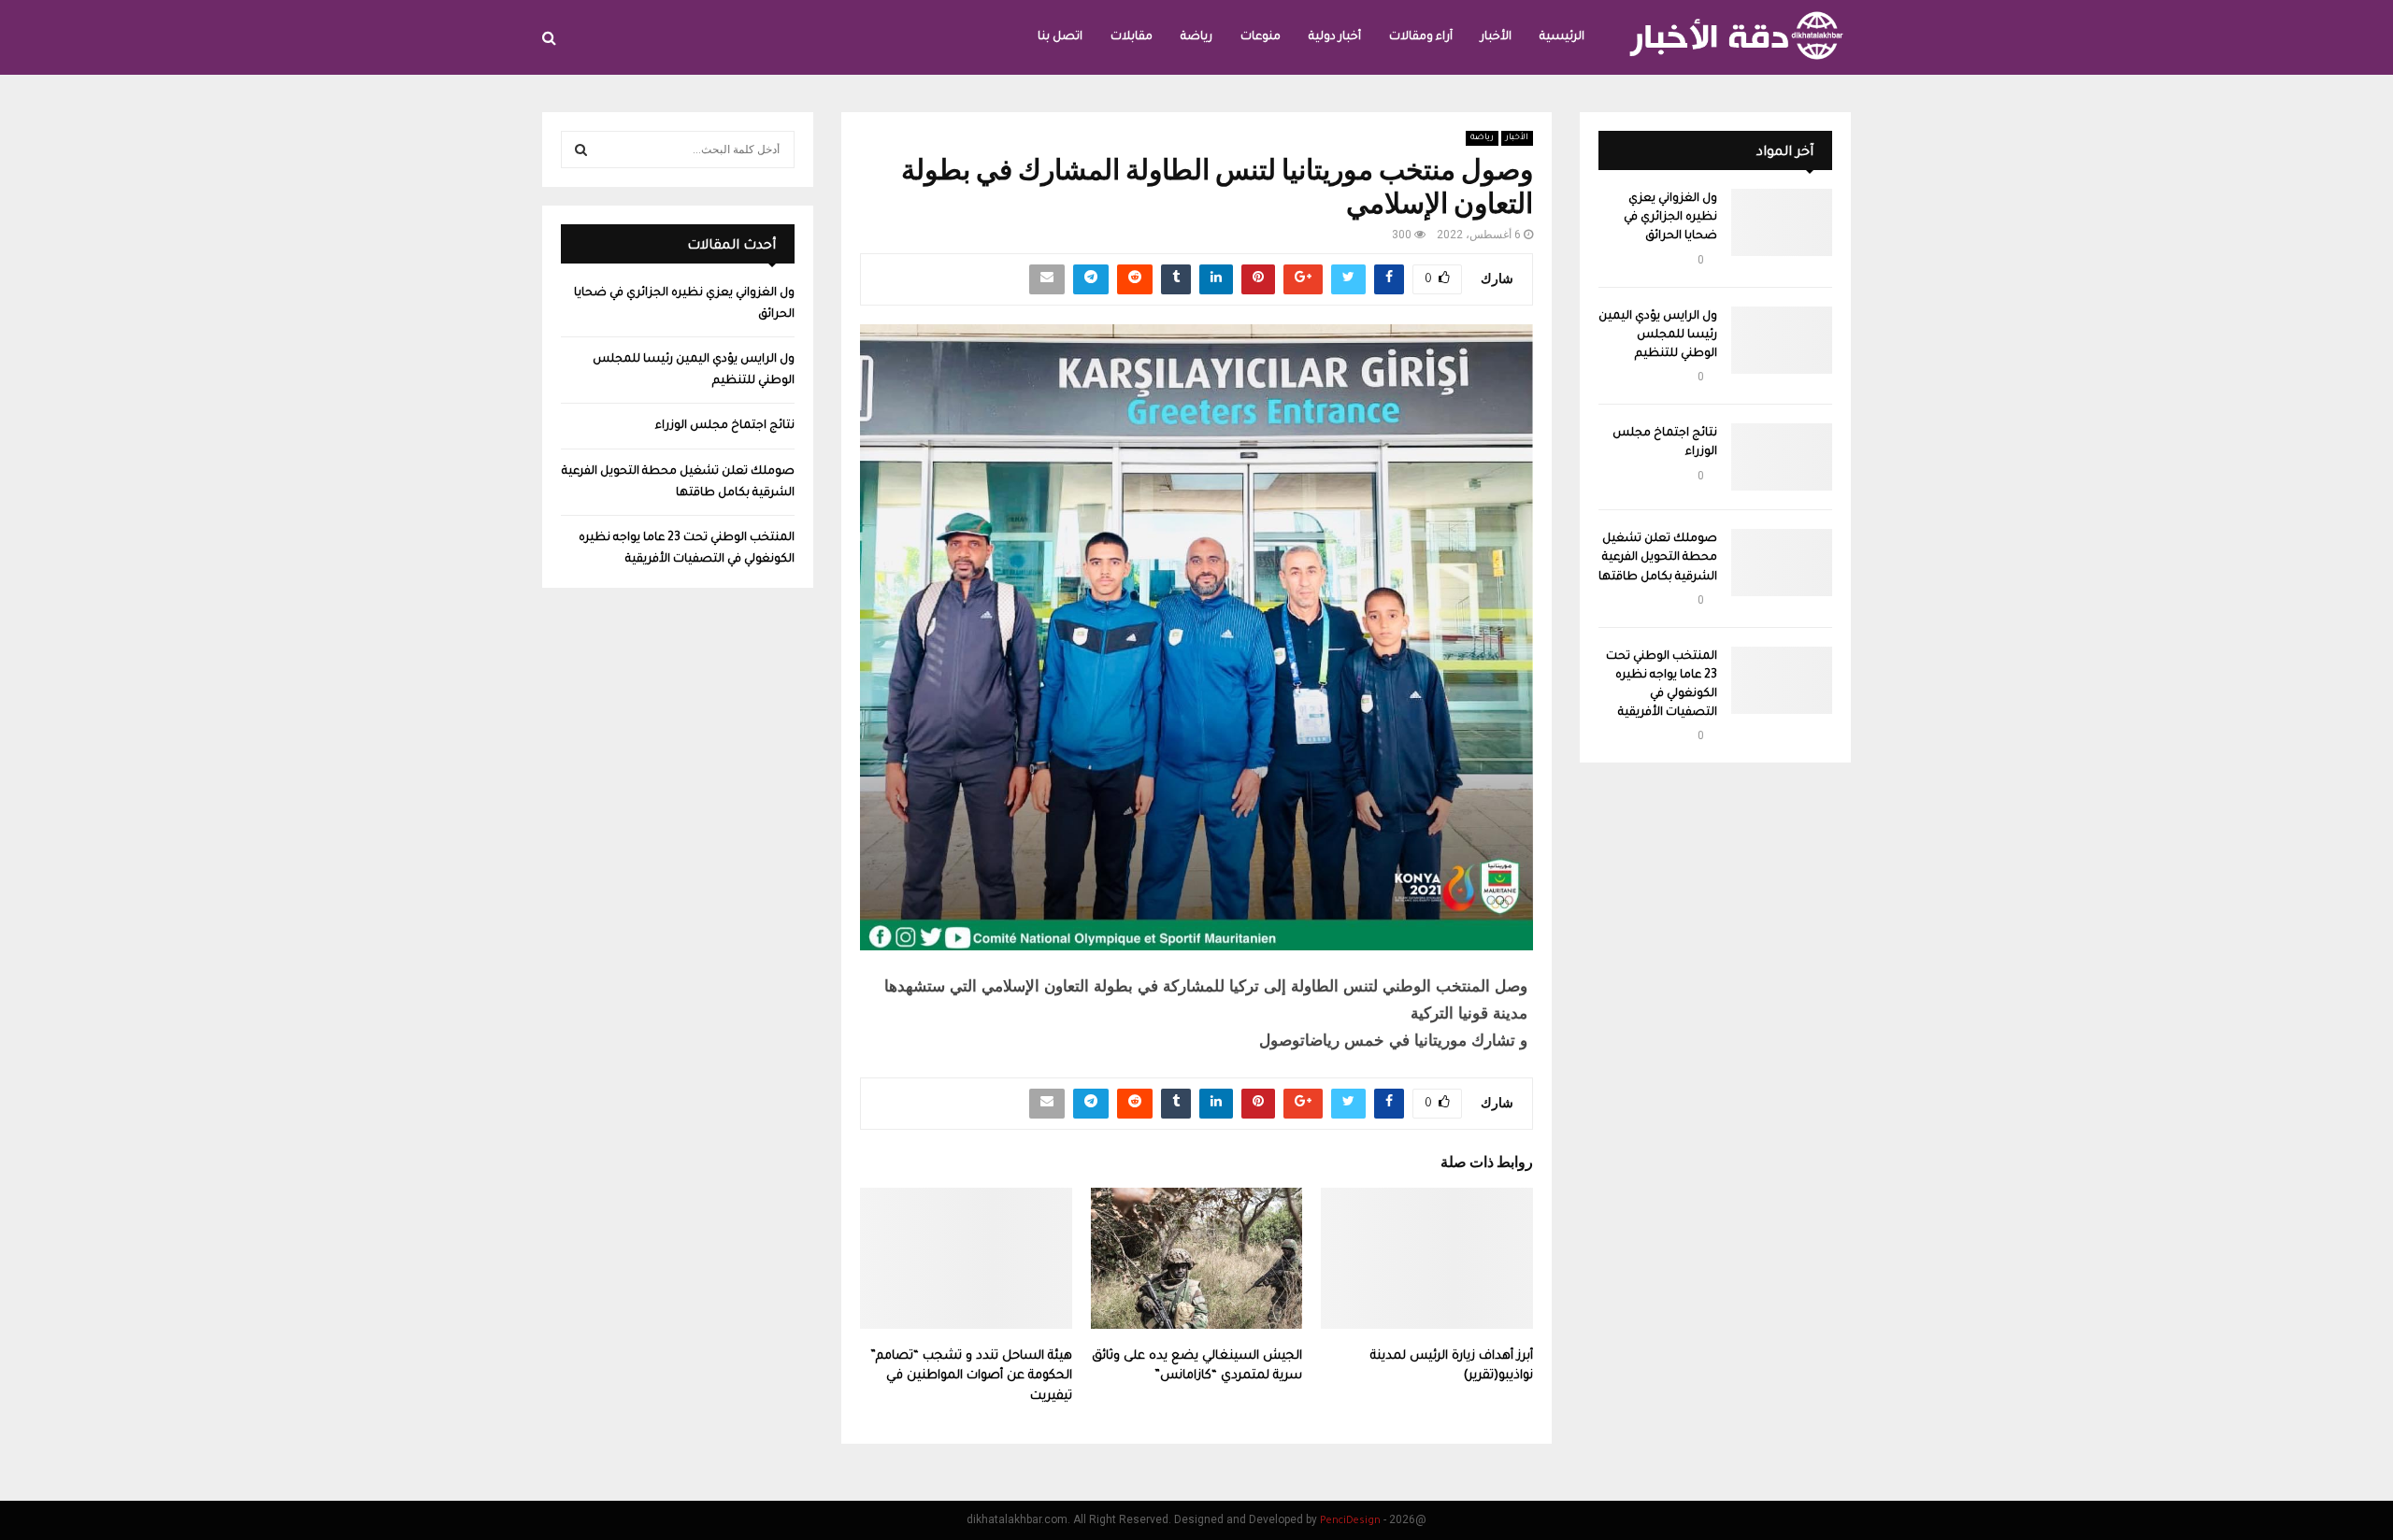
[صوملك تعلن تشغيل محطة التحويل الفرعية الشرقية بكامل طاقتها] (1782, 563)
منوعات (1261, 37)
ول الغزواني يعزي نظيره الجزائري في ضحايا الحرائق (1670, 218)
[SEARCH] (581, 150)
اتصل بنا (1060, 37)
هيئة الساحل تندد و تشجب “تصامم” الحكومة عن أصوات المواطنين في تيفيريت (971, 1376)
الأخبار (1496, 37)
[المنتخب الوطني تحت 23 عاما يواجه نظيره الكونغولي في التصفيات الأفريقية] (1782, 680)
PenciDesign (1350, 1521)
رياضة (1196, 37)
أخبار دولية (1335, 37)
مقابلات (1132, 37)
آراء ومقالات (1421, 37)
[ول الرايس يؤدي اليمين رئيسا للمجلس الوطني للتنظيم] (1782, 340)
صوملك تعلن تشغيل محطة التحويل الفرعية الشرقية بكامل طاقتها (1658, 558)
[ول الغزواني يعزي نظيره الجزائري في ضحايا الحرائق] (1782, 222)
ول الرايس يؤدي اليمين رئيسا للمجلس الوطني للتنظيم (1658, 335)
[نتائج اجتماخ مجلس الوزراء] (1782, 457)
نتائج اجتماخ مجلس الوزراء (725, 426)
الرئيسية (1562, 37)
